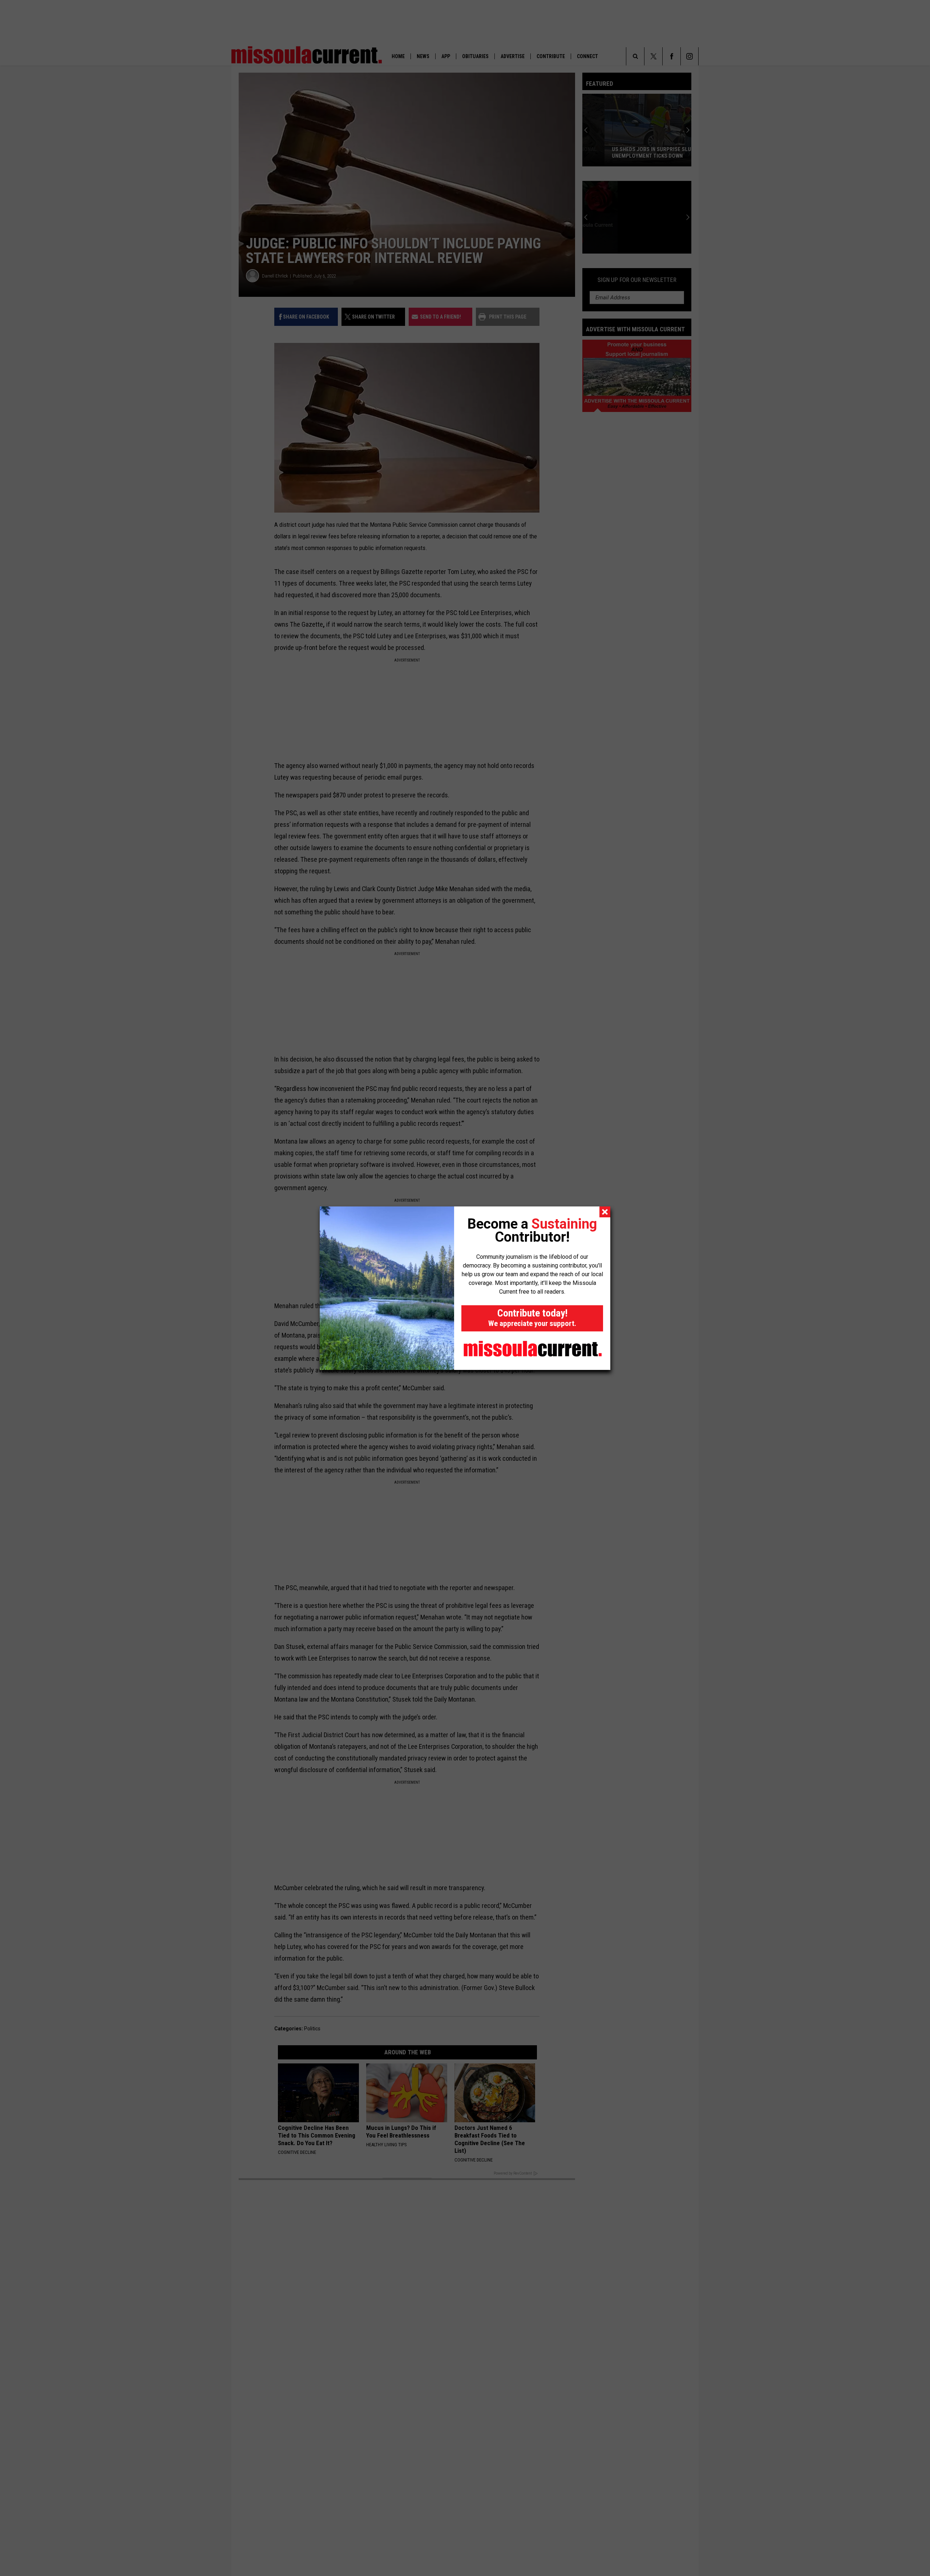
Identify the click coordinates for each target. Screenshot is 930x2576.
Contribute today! (532, 1317)
